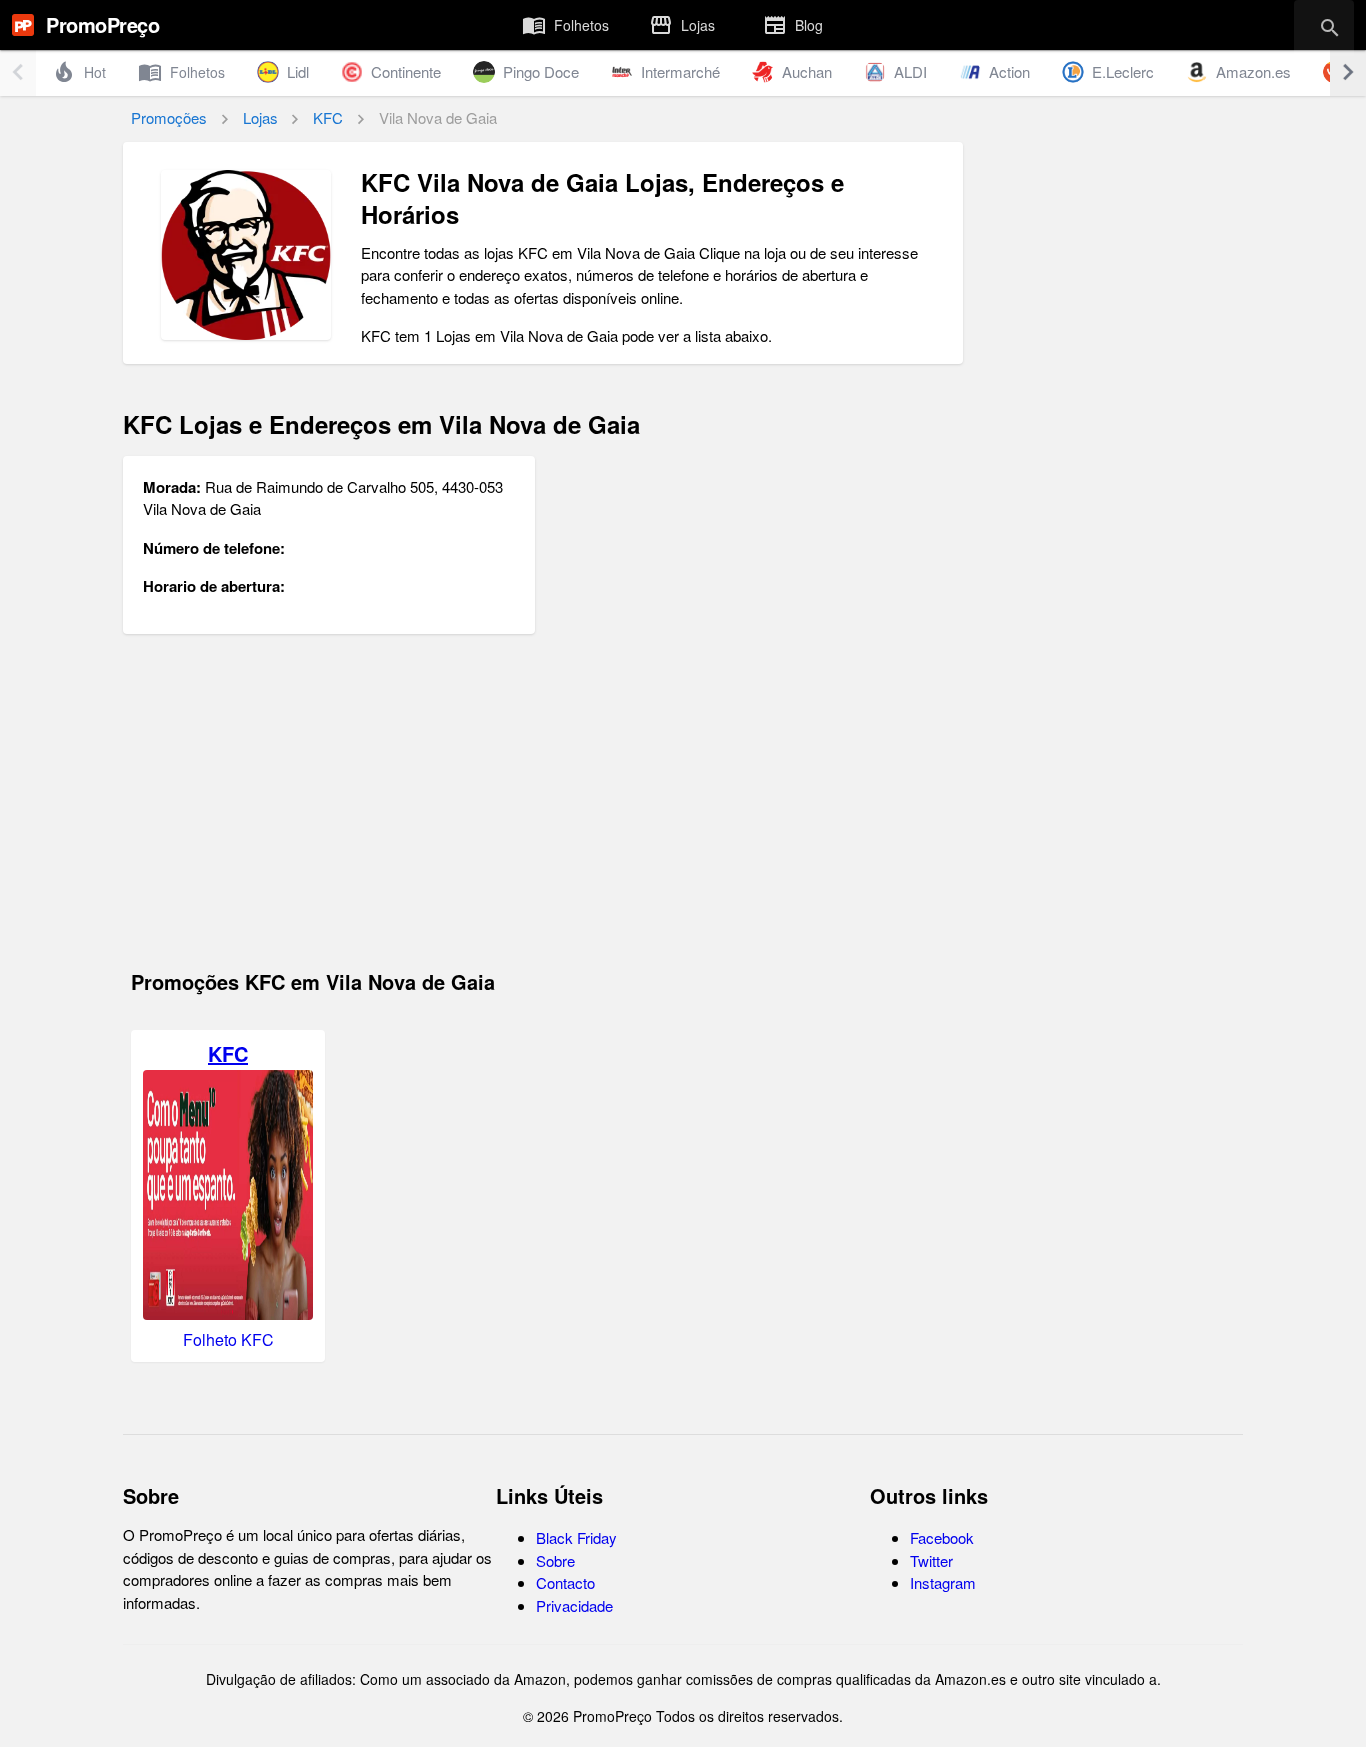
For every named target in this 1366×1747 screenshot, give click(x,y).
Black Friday (576, 1537)
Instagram (943, 1582)
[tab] (565, 25)
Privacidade (574, 1605)
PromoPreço (102, 24)
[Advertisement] (543, 810)
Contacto (565, 1582)
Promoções (169, 117)
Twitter (931, 1560)
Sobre (555, 1560)
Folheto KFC (228, 1339)
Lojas (260, 117)
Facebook (942, 1537)
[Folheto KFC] (228, 1313)
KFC (328, 117)
